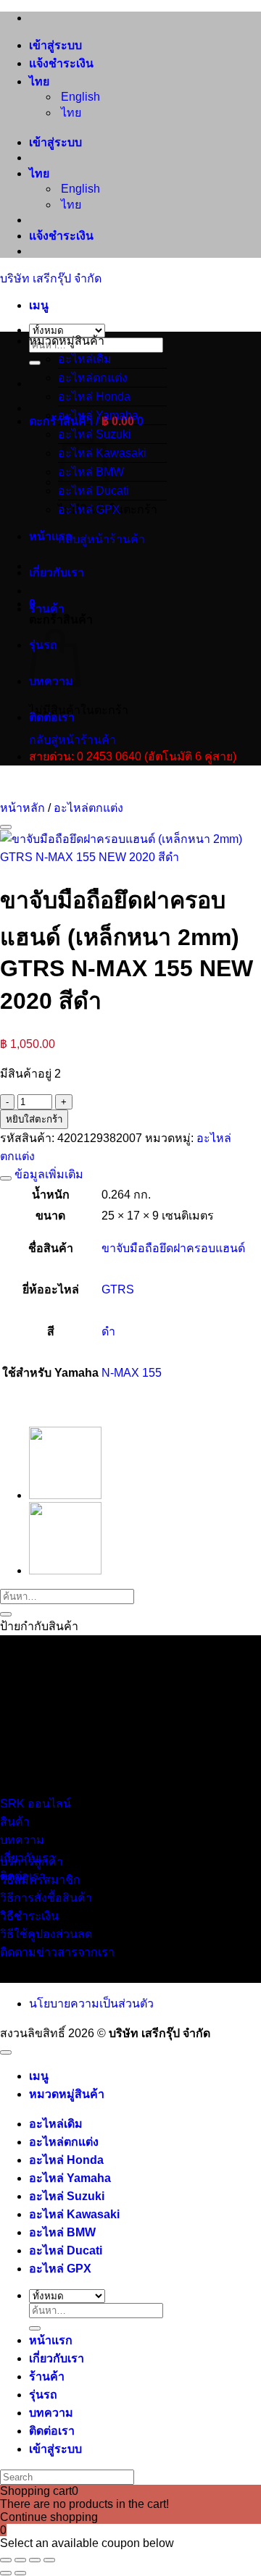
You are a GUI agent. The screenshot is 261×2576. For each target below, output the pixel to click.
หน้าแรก (51, 536)
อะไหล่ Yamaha (98, 415)
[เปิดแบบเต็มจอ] (20, 2560)
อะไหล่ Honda (94, 397)
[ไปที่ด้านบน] (6, 2052)
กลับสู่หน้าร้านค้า (101, 539)
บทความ (51, 2413)
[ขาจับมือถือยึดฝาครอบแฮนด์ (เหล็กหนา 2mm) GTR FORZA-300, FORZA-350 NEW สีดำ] (65, 1495)
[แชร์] (35, 2560)
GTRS (118, 1289)
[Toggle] (6, 1178)
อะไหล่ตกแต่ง (93, 378)
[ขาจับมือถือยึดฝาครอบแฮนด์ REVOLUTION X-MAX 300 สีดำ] (65, 1570)
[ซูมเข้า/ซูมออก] (6, 2560)
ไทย (41, 81)
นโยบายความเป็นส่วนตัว (91, 2004)
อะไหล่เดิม (85, 359)
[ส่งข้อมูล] (35, 363)
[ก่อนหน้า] (6, 2573)
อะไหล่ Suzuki (67, 2196)
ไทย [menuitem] (70, 113)
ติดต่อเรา (52, 717)
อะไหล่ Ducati (94, 491)
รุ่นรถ (43, 2395)
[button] (39, 305)
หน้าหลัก (22, 808)
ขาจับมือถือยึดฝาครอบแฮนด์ (173, 1248)
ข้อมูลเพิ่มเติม (47, 1174)
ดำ (108, 1331)
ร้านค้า (47, 609)
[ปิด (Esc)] (49, 2560)
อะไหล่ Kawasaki (74, 2214)
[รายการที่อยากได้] (6, 827)
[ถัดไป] (20, 2573)
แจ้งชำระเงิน (61, 63)
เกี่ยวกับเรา (57, 572)
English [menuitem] (79, 97)
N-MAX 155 (132, 1373)
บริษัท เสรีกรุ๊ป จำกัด (51, 278)
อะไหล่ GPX (89, 509)
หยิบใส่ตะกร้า (34, 1119)
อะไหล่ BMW (62, 2232)
